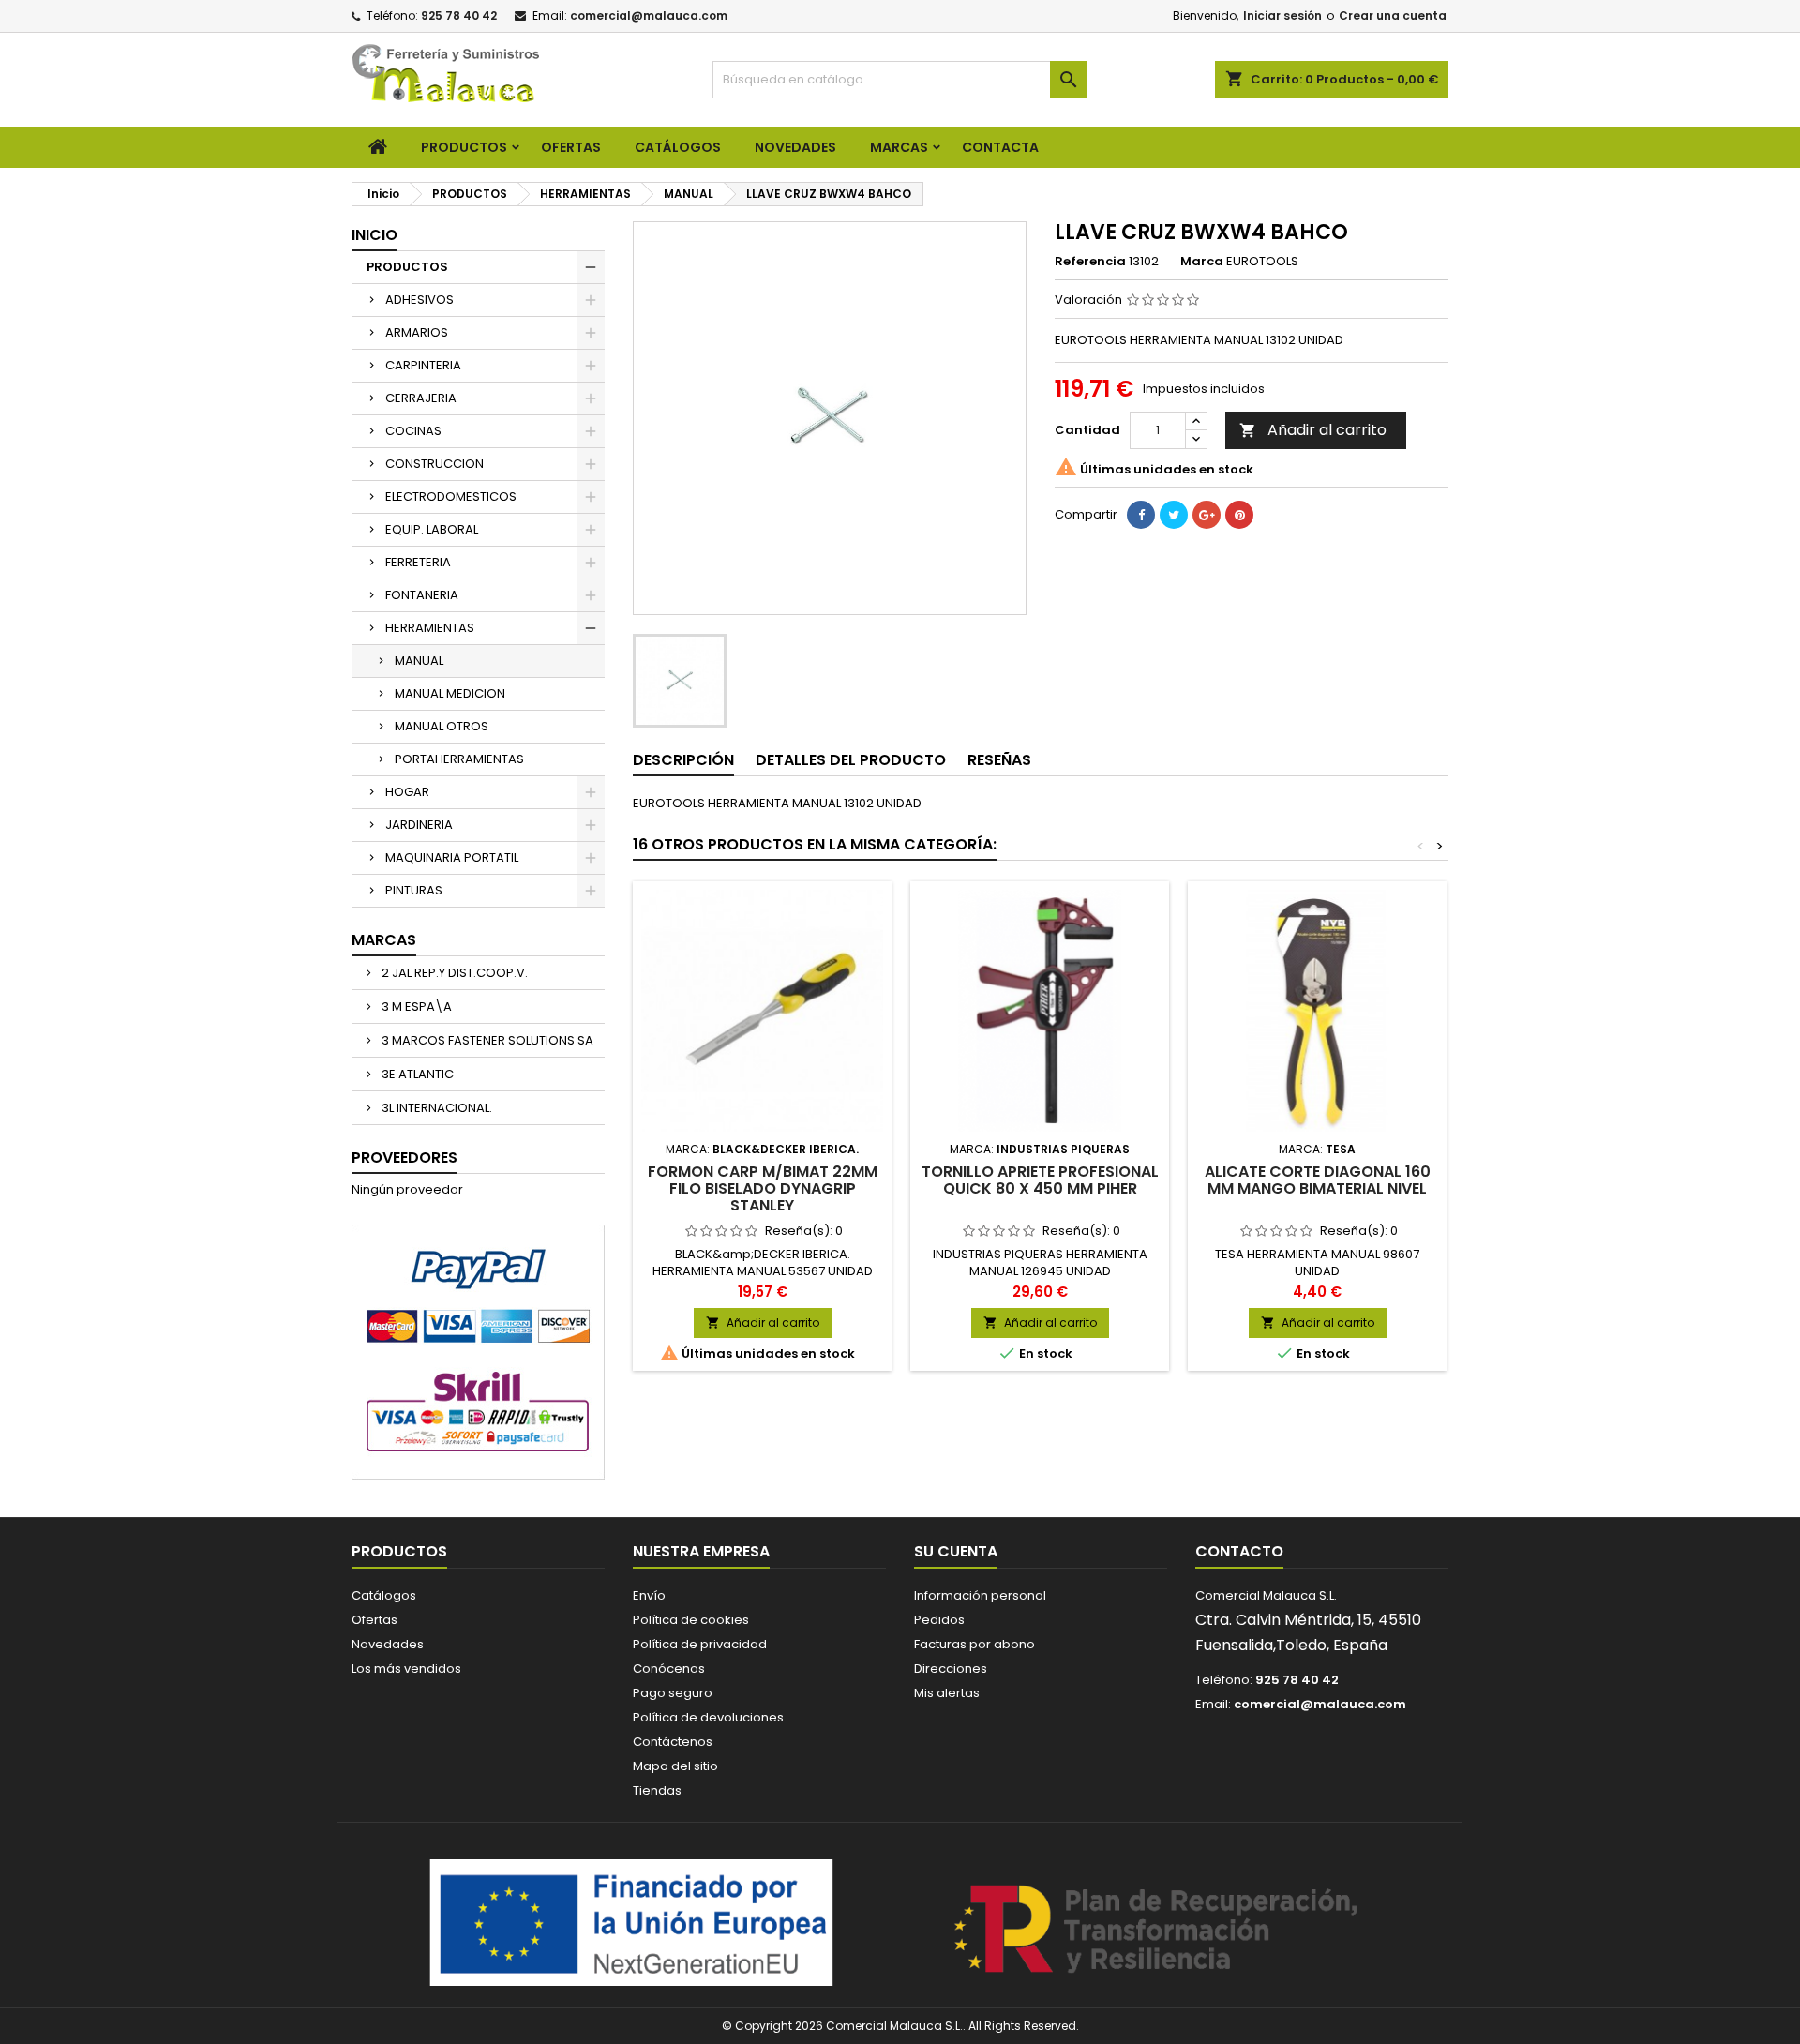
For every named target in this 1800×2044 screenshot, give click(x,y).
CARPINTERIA (423, 365)
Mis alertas (947, 1693)
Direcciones (951, 1668)
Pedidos (939, 1620)
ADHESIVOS (420, 300)
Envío (649, 1595)
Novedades (388, 1644)
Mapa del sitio (675, 1766)
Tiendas (657, 1790)
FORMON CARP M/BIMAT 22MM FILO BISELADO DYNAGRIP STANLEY (763, 1188)
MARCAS (899, 147)
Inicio (375, 235)
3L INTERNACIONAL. (435, 1108)
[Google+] (1207, 515)
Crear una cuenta (1393, 15)
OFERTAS (571, 147)
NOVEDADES (795, 147)
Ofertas (375, 1620)
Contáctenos (673, 1742)
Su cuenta (956, 1551)
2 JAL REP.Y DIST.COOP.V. (453, 973)
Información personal (980, 1595)
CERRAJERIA (421, 398)
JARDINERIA (419, 825)
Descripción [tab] (683, 760)
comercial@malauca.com (649, 15)
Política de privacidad (700, 1644)
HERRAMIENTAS (430, 628)
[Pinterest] (1239, 515)
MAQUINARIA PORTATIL (452, 857)
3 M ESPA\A (415, 1007)
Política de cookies (691, 1620)
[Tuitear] (1174, 515)
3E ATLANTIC (416, 1074)
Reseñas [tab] (999, 760)
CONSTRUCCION (435, 464)
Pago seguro (673, 1693)
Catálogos (678, 147)
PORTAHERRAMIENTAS (459, 759)
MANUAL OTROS (442, 726)
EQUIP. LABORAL (432, 529)
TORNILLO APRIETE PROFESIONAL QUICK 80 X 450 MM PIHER (1040, 1180)
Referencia (1090, 262)
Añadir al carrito (1313, 430)
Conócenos (669, 1668)
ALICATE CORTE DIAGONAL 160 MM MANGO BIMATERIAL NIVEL (1318, 1180)
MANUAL (419, 661)
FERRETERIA (418, 562)
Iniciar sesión (1282, 15)
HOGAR (407, 792)
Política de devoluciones (708, 1717)
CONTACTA (1000, 147)
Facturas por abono (975, 1644)
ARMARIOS (417, 332)
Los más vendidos (406, 1668)
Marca (1202, 262)
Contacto (1239, 1551)
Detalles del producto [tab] (851, 760)
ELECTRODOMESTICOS (451, 496)
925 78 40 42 (459, 15)
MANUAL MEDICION (450, 693)
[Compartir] (1141, 515)
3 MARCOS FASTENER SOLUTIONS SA (486, 1040)
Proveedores (405, 1157)
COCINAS (413, 431)
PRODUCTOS (464, 147)
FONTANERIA (422, 595)
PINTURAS (414, 890)
